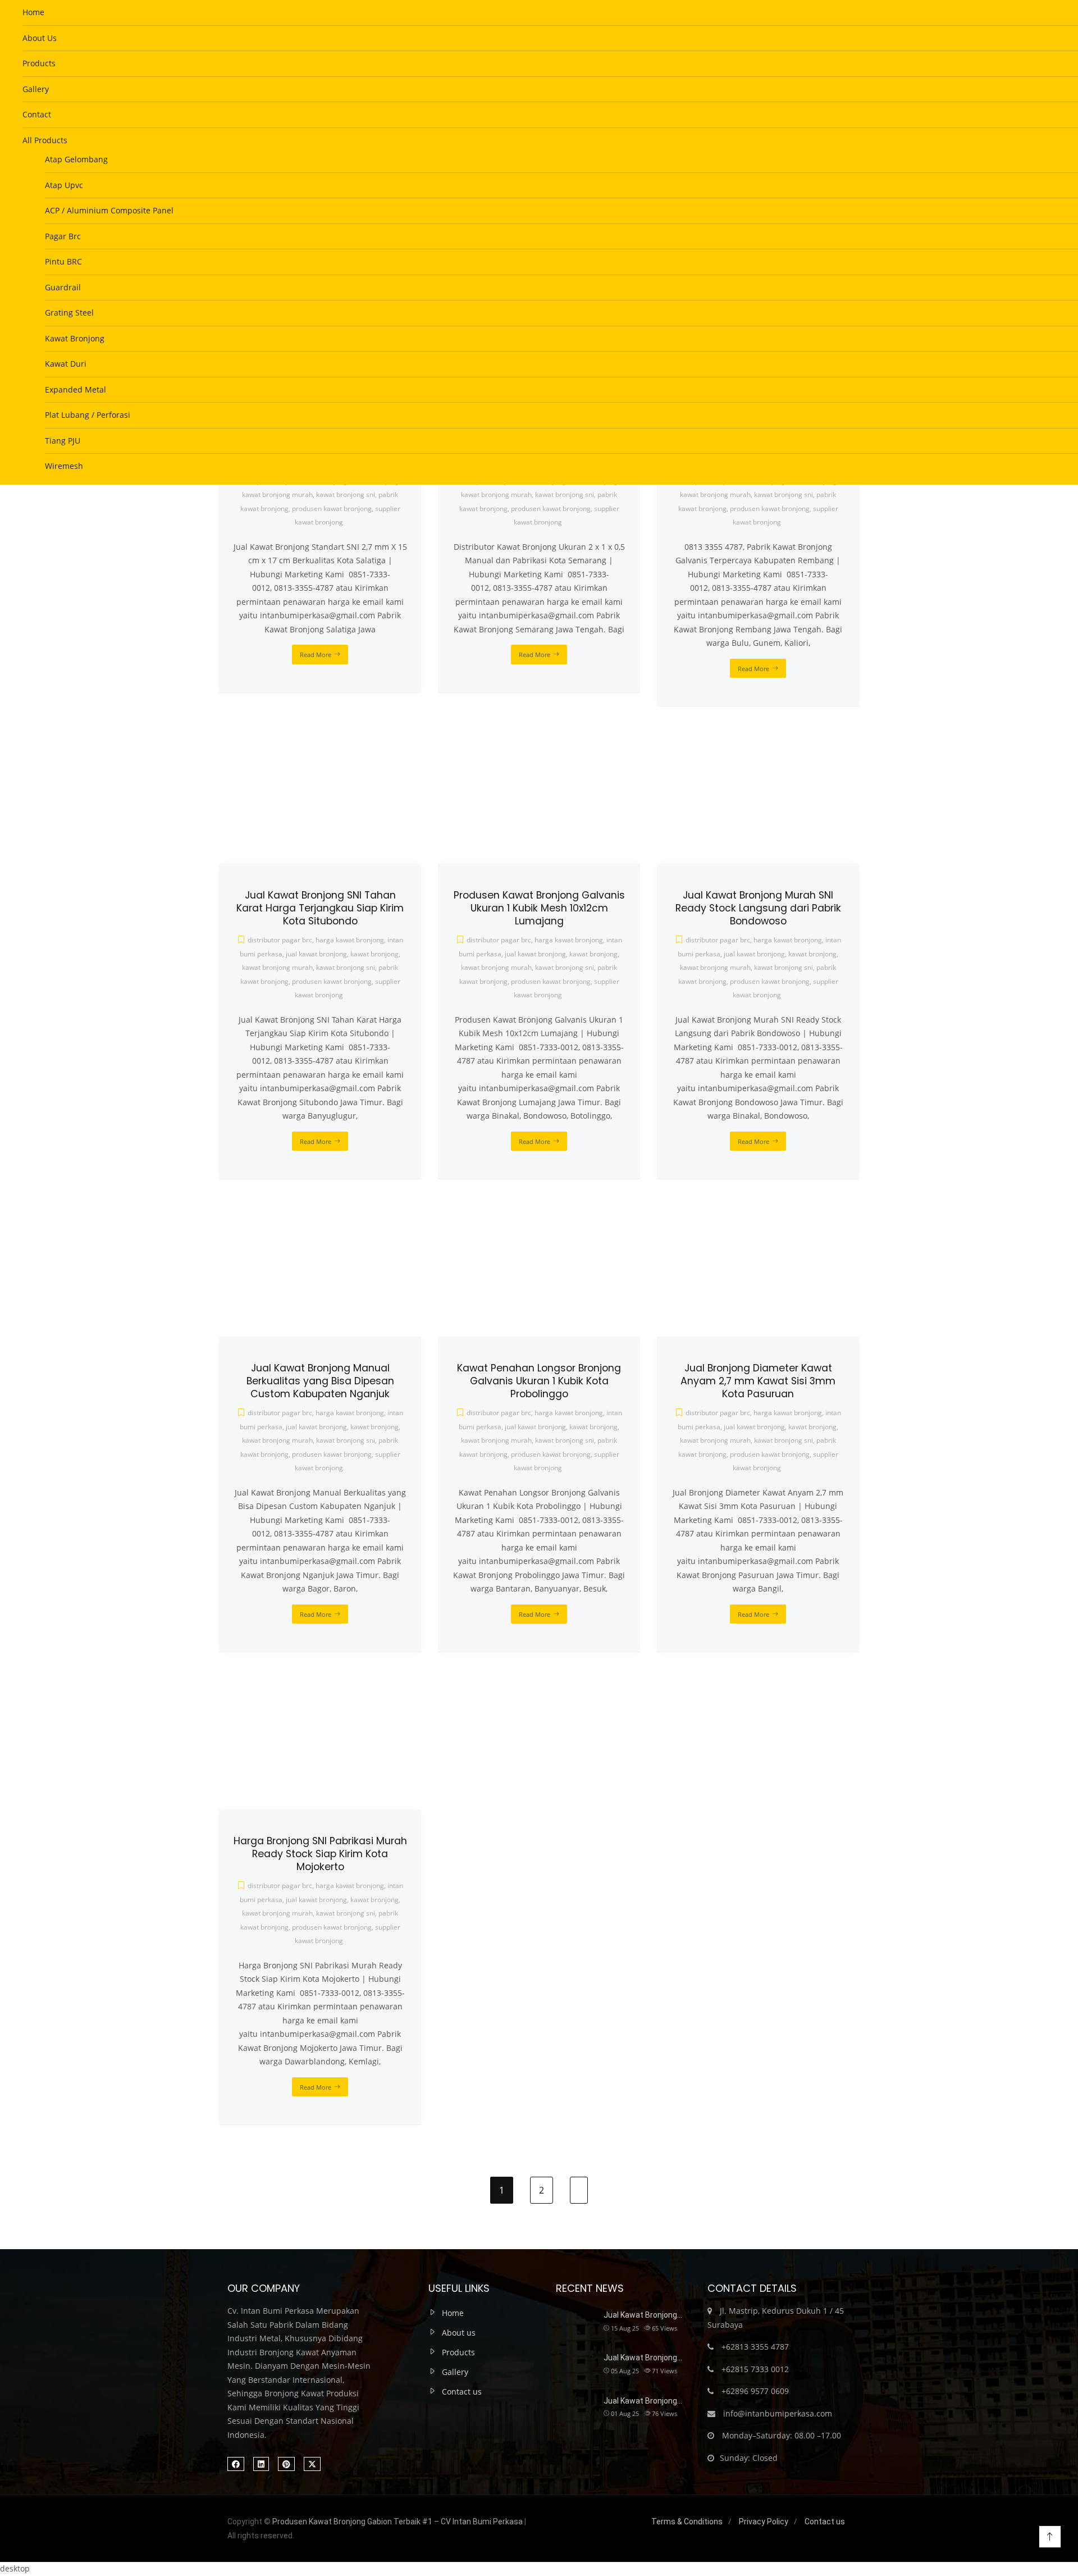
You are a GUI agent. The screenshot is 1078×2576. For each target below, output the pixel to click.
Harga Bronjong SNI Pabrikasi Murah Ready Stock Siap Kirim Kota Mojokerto (320, 1854)
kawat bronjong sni (346, 1913)
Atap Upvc (64, 185)
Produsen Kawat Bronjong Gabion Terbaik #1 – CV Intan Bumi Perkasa (398, 2522)
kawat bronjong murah (277, 1913)
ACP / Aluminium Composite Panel (109, 210)
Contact (37, 114)
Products (39, 63)
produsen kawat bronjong (332, 1927)
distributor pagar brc (280, 1886)
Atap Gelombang (76, 159)
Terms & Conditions (687, 2522)
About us (459, 2333)
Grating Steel (69, 313)
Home (33, 12)
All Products (45, 140)
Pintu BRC (63, 261)
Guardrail (63, 287)
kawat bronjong (374, 1900)
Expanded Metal (76, 389)
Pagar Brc (63, 236)
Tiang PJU (63, 441)
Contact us (462, 2392)
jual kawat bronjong (316, 1900)
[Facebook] (236, 2464)
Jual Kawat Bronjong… (643, 2315)
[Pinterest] (286, 2464)
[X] (312, 2464)
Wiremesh (64, 466)
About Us (40, 38)
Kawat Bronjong (75, 338)
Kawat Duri (66, 364)
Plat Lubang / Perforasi (88, 415)
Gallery (36, 89)
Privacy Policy (764, 2522)
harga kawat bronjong (350, 1886)
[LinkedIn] (261, 2464)
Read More (316, 2087)
